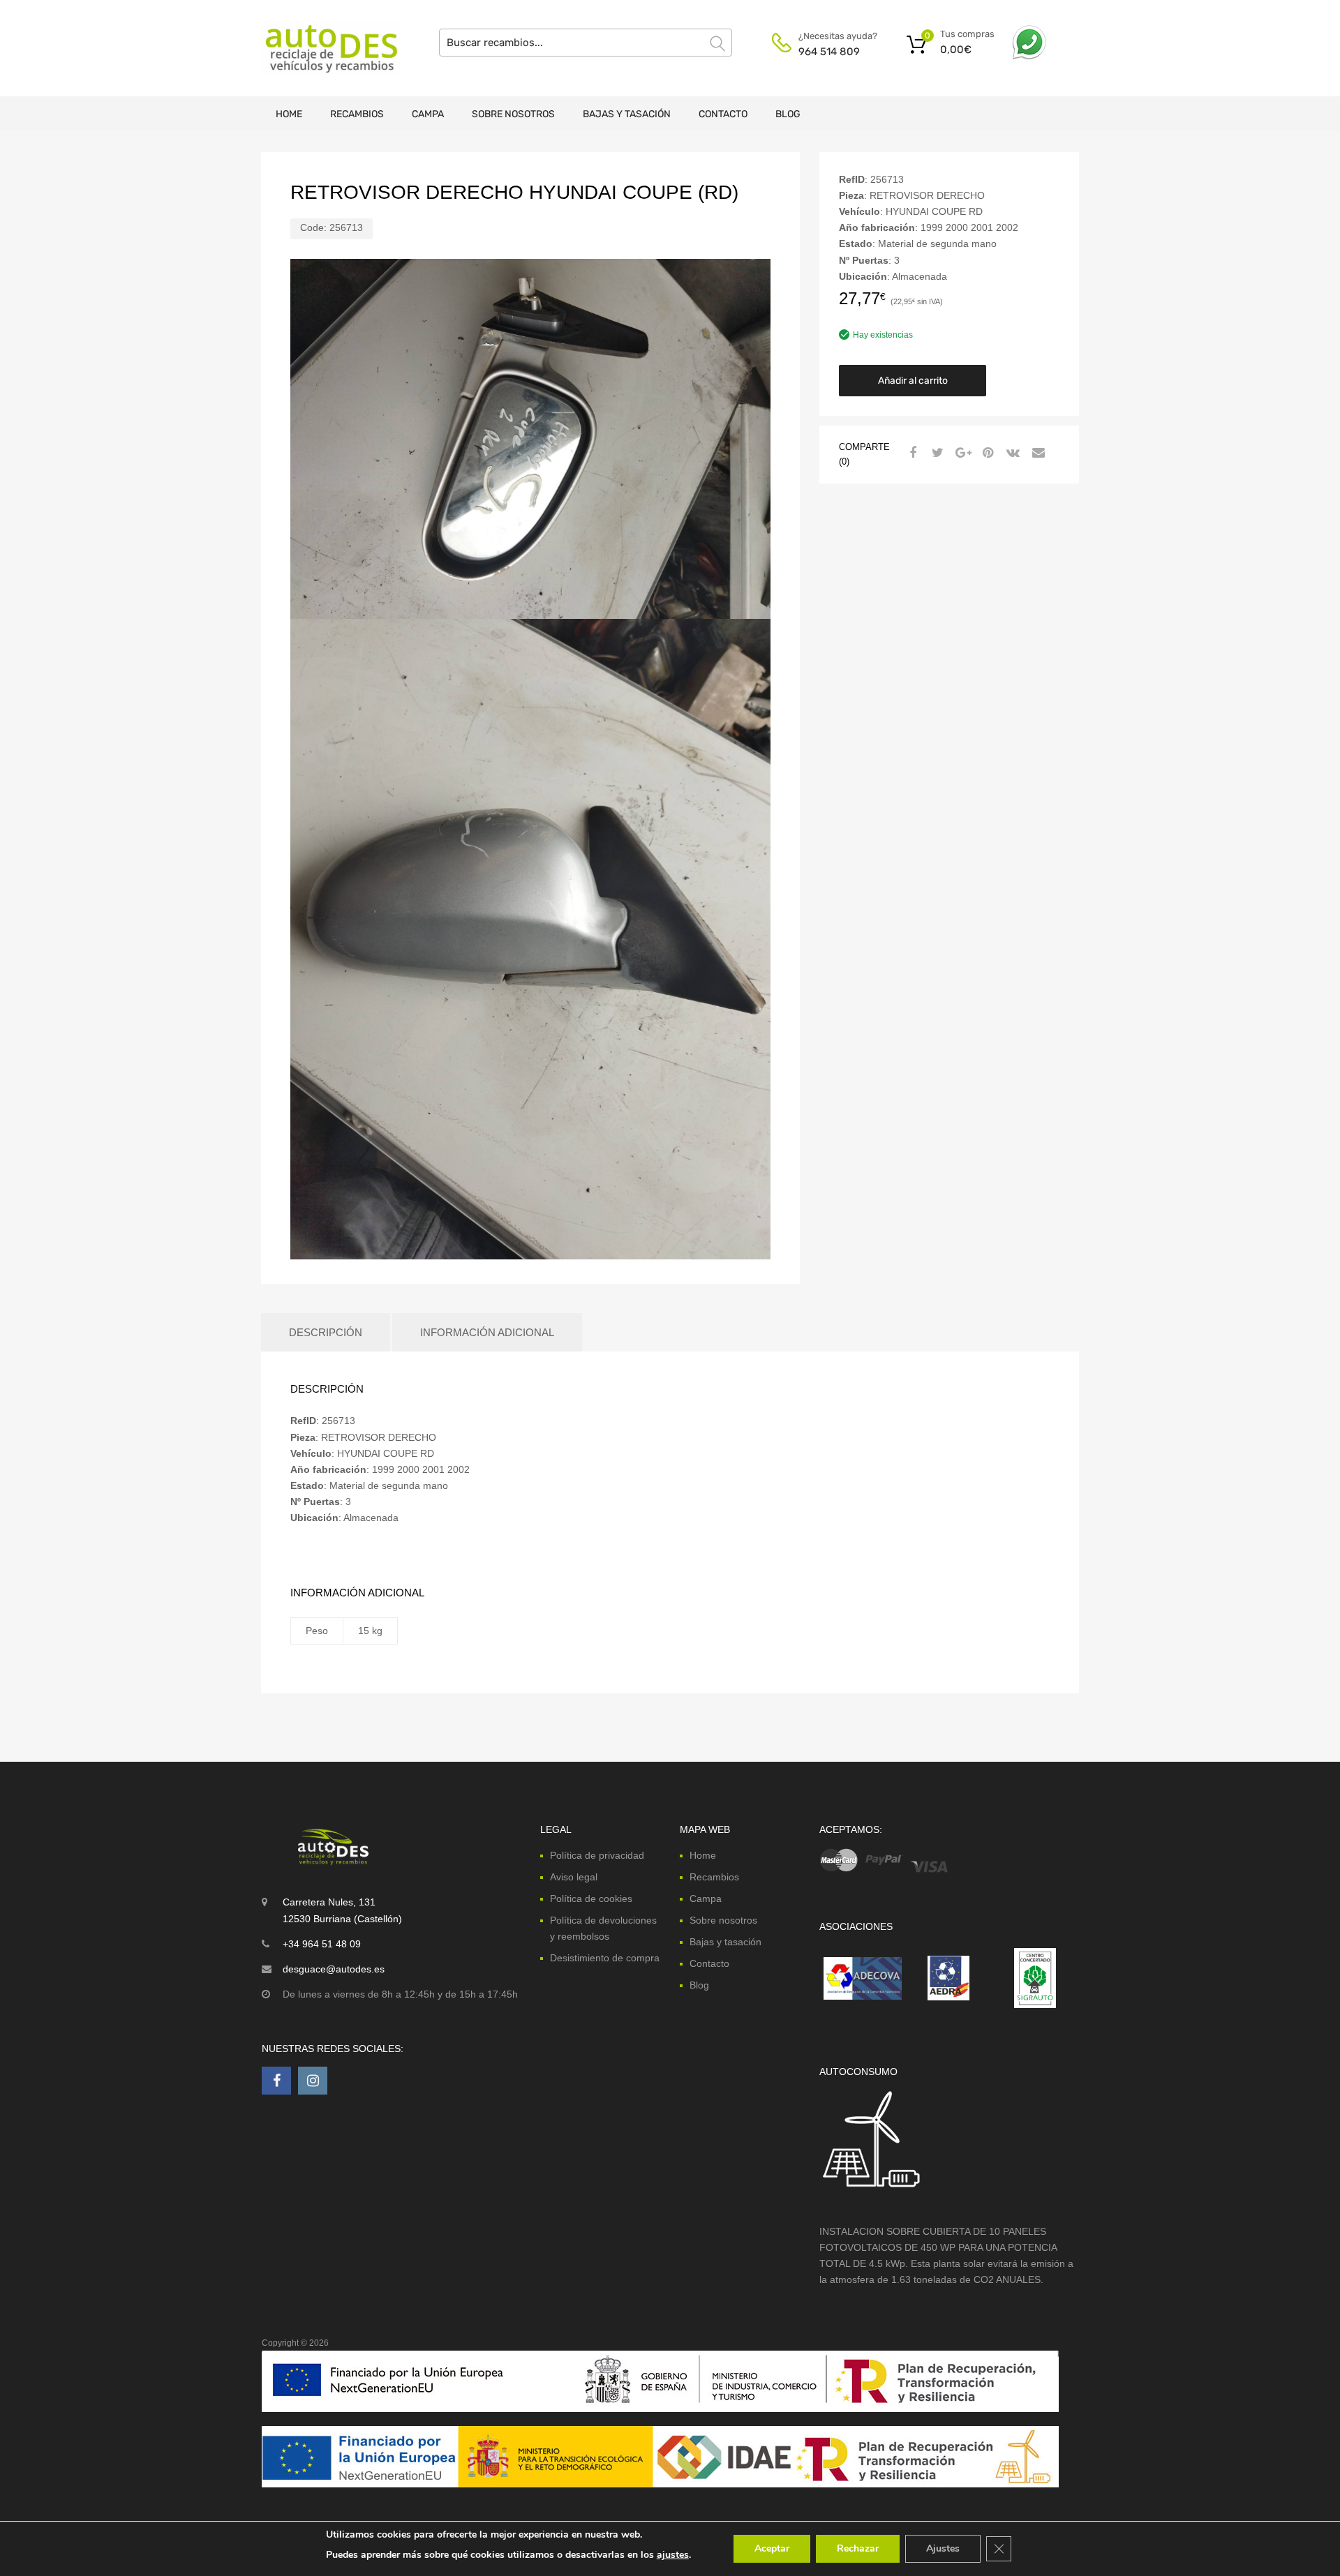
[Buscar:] (586, 43)
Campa (428, 114)
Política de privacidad (597, 1855)
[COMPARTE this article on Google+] (961, 453)
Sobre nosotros (513, 114)
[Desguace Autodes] (321, 48)
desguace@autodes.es (334, 1969)
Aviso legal (574, 1877)
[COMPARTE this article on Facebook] (911, 453)
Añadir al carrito (913, 381)
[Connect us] (276, 2081)
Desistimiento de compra (605, 1958)
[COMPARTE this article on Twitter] (936, 453)
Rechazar (858, 2548)
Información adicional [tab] (487, 1332)
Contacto (723, 114)
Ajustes (943, 2548)
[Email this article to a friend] (1036, 453)
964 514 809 (829, 52)
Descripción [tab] (326, 1332)
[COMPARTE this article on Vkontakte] (1011, 453)
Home (289, 114)
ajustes (673, 2555)
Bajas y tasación (627, 114)
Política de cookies (591, 1899)
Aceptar (772, 2548)
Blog (788, 114)
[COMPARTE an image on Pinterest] (986, 453)
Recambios (357, 114)
